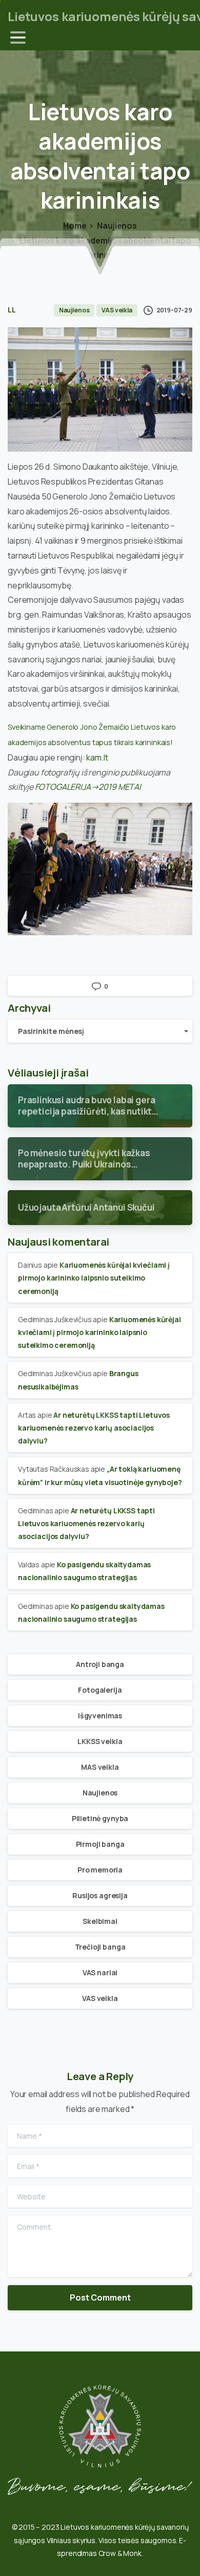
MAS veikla (100, 1767)
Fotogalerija (100, 1690)
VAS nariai (100, 1972)
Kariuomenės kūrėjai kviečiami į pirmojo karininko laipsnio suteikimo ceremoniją (94, 1278)
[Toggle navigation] (18, 38)
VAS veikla (100, 1998)
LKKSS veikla (100, 1741)
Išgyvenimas (100, 1716)
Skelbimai (100, 1921)
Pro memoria (100, 1870)
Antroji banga (100, 1664)
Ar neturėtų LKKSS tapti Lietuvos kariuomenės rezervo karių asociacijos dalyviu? (94, 1428)
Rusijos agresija (100, 1895)
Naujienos (117, 226)
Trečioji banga (100, 1947)
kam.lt (97, 757)
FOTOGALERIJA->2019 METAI (88, 787)
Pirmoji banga (100, 1844)
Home (75, 226)
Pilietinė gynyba (100, 1818)
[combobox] (100, 1031)
